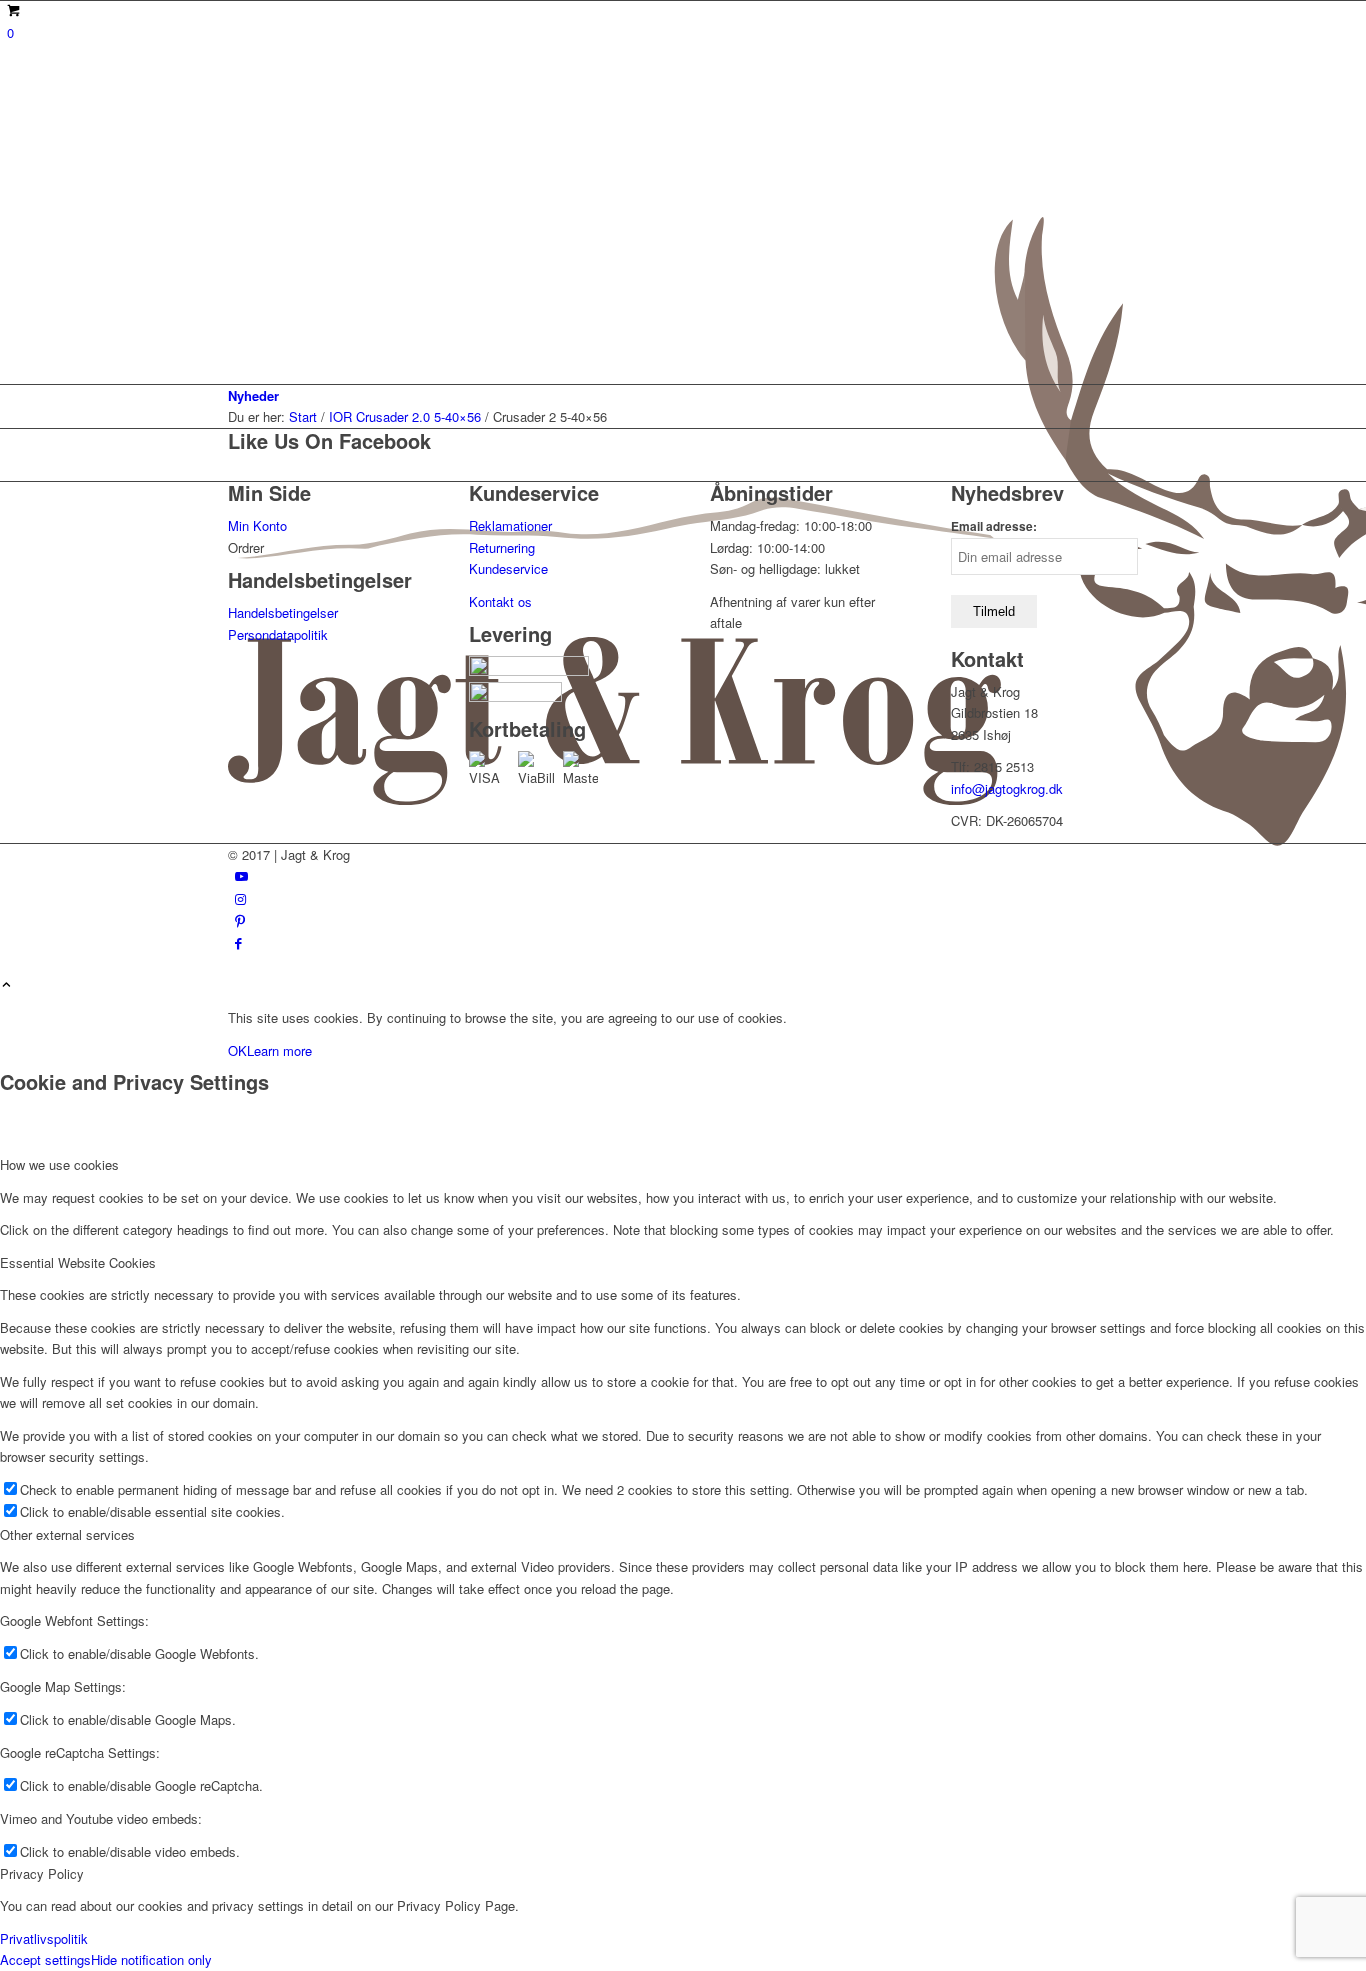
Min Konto (257, 525)
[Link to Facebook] (238, 942)
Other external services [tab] (67, 1534)
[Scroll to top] (6, 985)
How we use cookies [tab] (59, 1164)
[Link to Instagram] (240, 898)
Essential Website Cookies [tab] (78, 1262)
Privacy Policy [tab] (42, 1873)
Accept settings (45, 1959)
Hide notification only (151, 1959)
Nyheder (253, 395)
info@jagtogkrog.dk (1007, 788)
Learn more (279, 1050)
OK (237, 1050)
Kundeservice (508, 568)
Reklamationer (510, 525)
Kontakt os (500, 601)
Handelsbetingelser (283, 612)
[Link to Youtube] (241, 875)
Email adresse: (994, 526)
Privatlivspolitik (44, 1938)
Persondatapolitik (278, 634)
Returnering (502, 547)
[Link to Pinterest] (240, 920)
